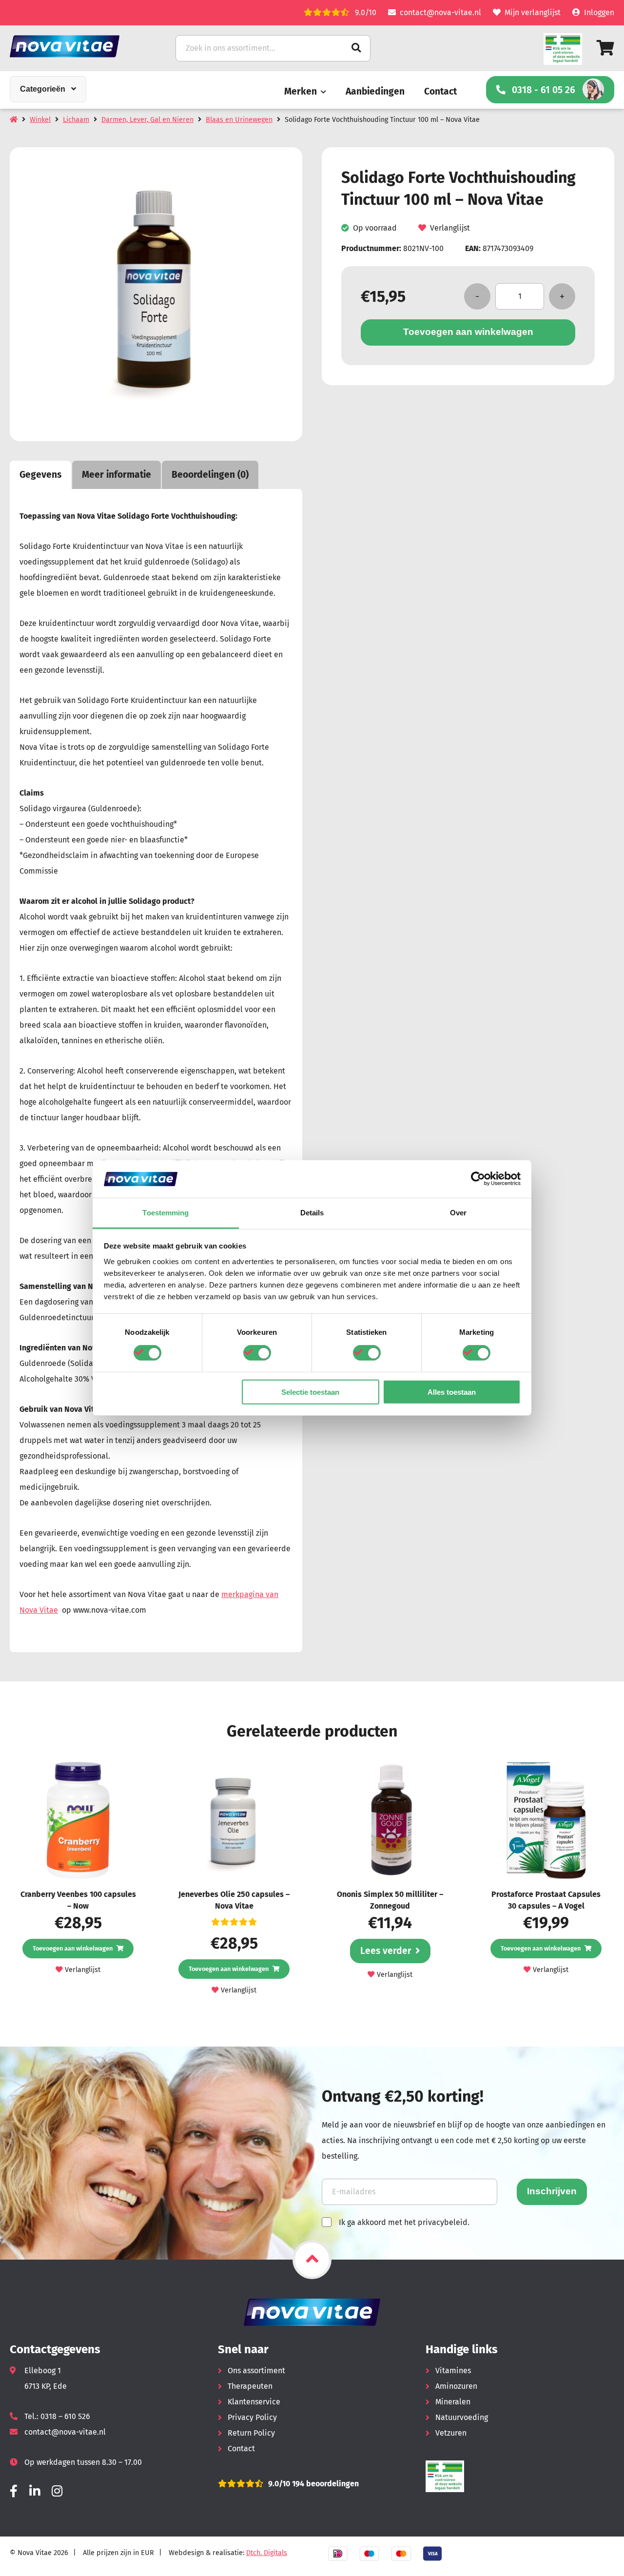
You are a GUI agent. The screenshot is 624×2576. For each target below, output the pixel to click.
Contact (440, 91)
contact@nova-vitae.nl (440, 12)
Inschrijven (552, 2191)
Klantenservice (254, 2402)
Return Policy (251, 2433)
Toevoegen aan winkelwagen (468, 332)
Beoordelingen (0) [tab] (210, 475)
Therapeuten (250, 2386)
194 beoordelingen (324, 2484)
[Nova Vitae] (78, 46)
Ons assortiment (256, 2371)
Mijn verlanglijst (533, 12)
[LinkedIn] (35, 2491)
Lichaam (76, 120)
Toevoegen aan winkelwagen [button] (73, 1948)
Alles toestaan (452, 1392)
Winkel (40, 120)
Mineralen (453, 2402)
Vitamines (453, 2371)
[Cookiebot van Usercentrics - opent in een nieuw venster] (478, 1179)
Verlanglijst (450, 228)
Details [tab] (312, 1213)
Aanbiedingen (375, 91)
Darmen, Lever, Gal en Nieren (147, 120)
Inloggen (599, 12)
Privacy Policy (252, 2417)
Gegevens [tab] (40, 475)
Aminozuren (456, 2386)
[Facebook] (14, 2491)
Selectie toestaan (310, 1392)
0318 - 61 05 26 (544, 90)
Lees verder (386, 1951)
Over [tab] (458, 1213)
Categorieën (43, 89)
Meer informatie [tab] (117, 475)
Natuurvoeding (462, 2417)
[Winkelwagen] (605, 48)
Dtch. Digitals (267, 2553)
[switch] (257, 1353)
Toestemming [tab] (166, 1213)
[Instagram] (57, 2491)
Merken (301, 91)
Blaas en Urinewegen (239, 120)
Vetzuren (451, 2433)
